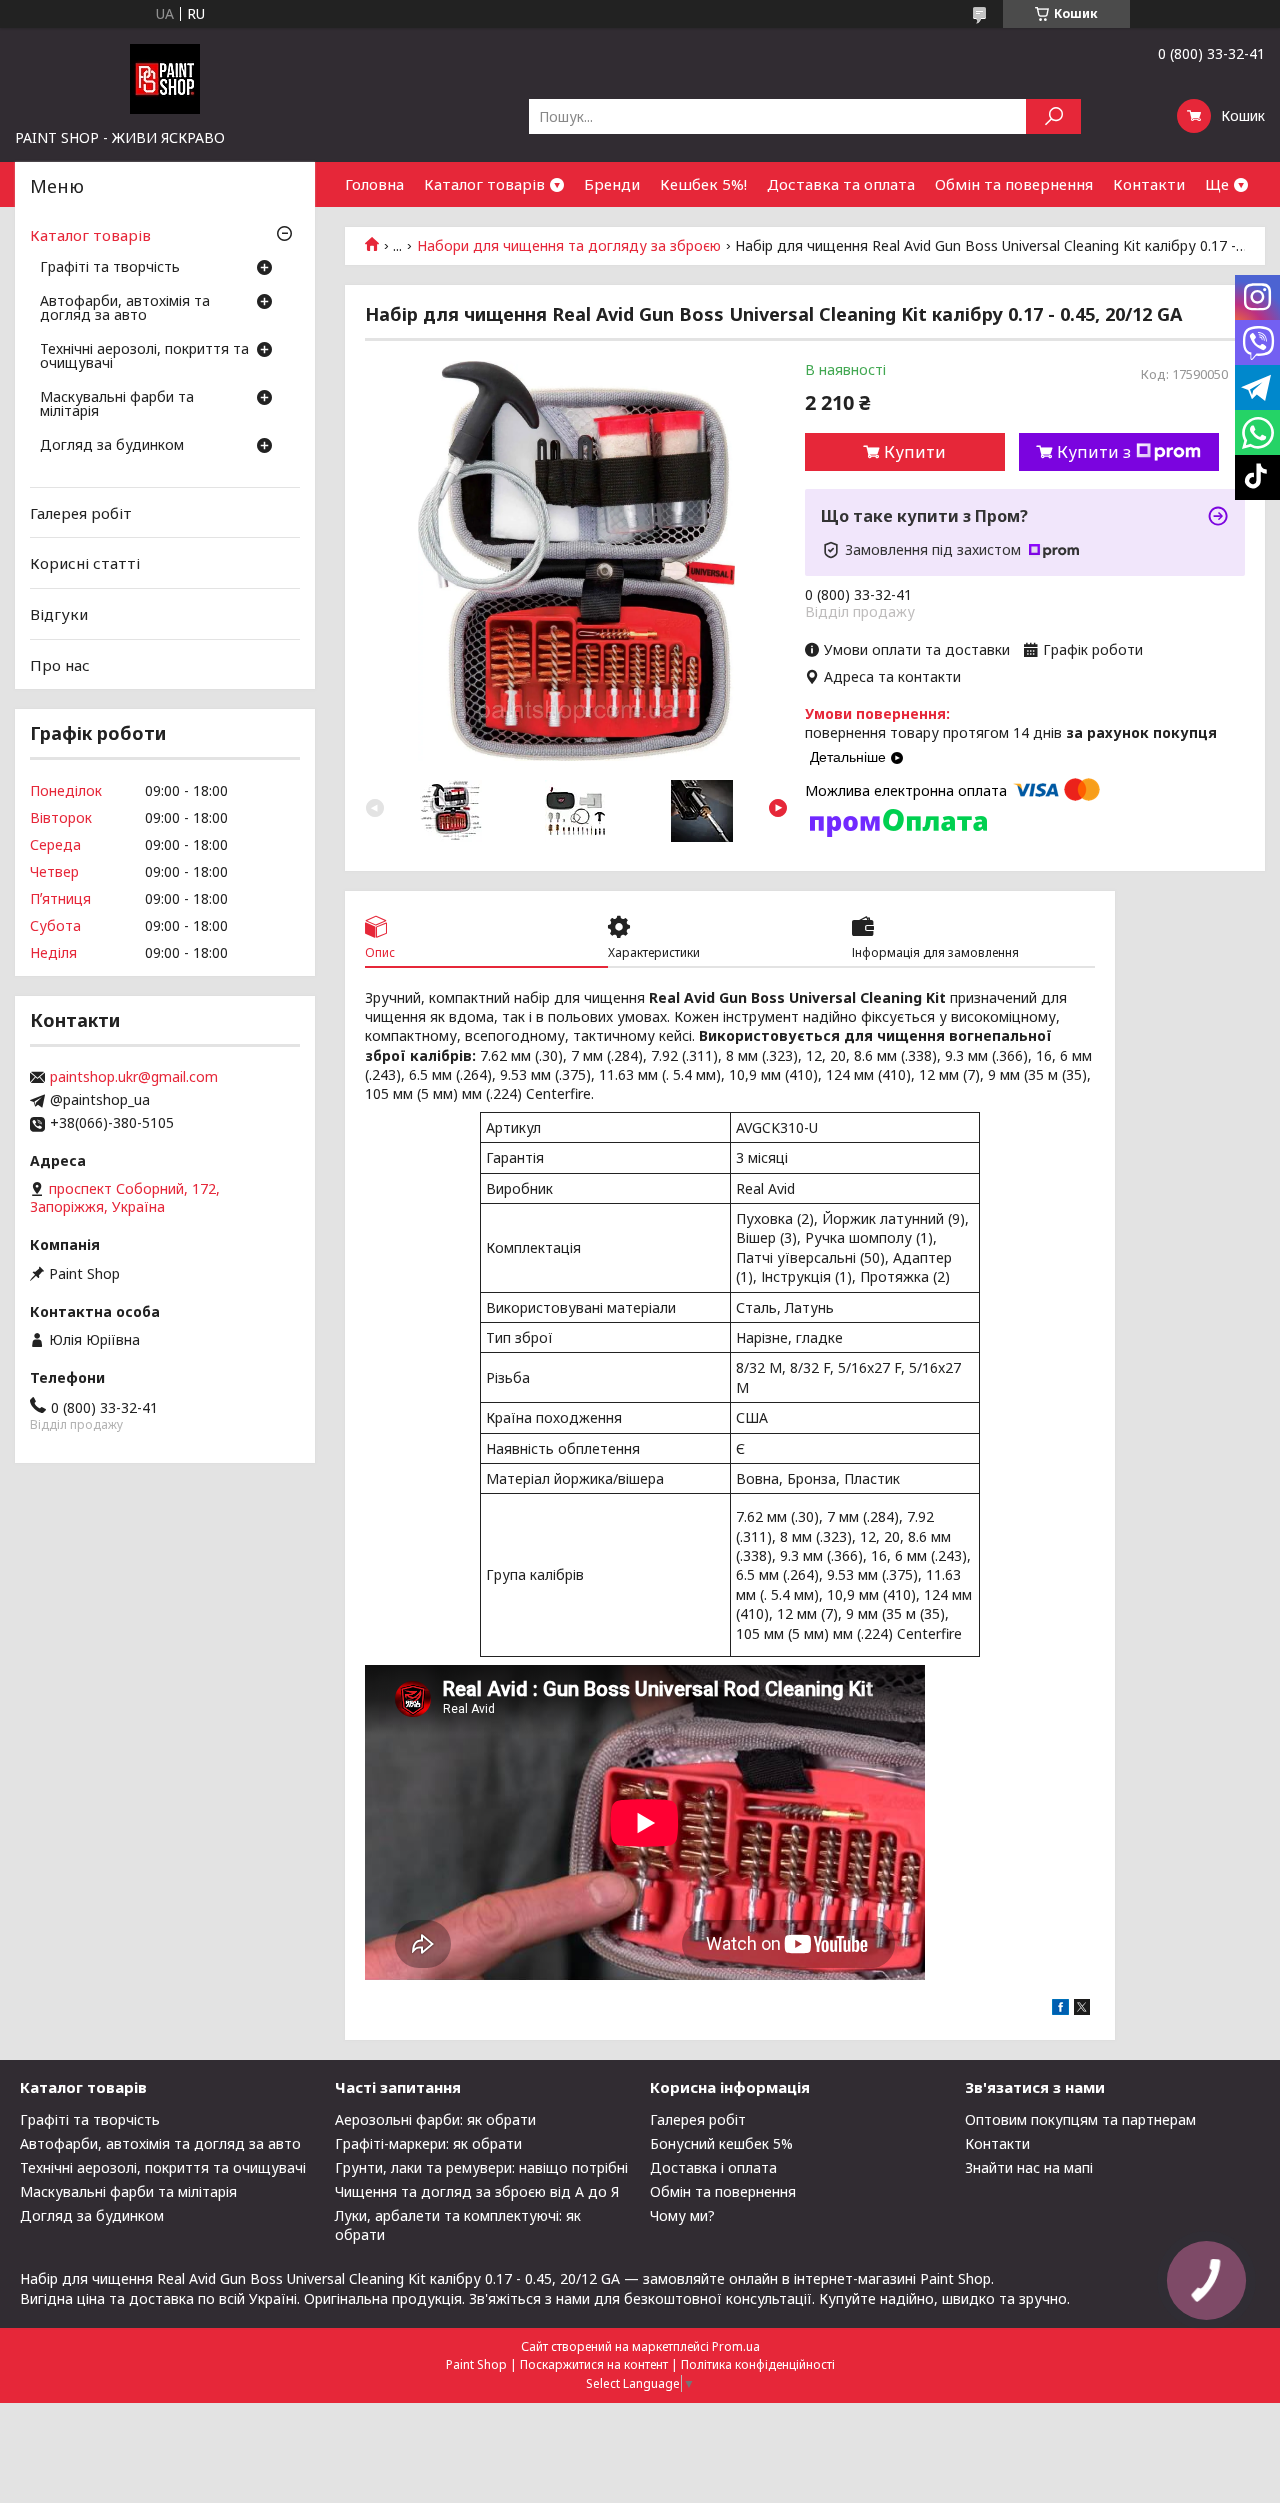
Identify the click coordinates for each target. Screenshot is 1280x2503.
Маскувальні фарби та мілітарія (117, 405)
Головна (374, 184)
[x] (1082, 2009)
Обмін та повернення (1014, 184)
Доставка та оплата (841, 184)
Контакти (1149, 184)
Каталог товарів (484, 184)
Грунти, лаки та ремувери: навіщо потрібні (481, 2167)
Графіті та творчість (110, 268)
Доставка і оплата (713, 2167)
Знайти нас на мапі (1029, 2167)
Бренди (612, 184)
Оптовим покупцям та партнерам (1080, 2119)
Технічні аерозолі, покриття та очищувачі (144, 357)
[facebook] (1060, 2009)
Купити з (1094, 452)
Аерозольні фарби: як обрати (435, 2119)
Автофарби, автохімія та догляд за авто (125, 309)
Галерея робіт (81, 513)
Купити (915, 452)
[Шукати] (1053, 116)
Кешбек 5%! (703, 184)
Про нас (60, 664)
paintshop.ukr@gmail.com (134, 1077)
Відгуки (59, 614)
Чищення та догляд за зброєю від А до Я (477, 2191)
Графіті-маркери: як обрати (428, 2143)
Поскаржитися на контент (594, 2364)
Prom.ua (736, 2346)
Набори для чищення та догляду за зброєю (569, 246)
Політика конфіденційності (758, 2364)
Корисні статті (85, 563)
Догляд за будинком (112, 446)
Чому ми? (682, 2215)
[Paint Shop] (165, 78)
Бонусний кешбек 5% (721, 2143)
